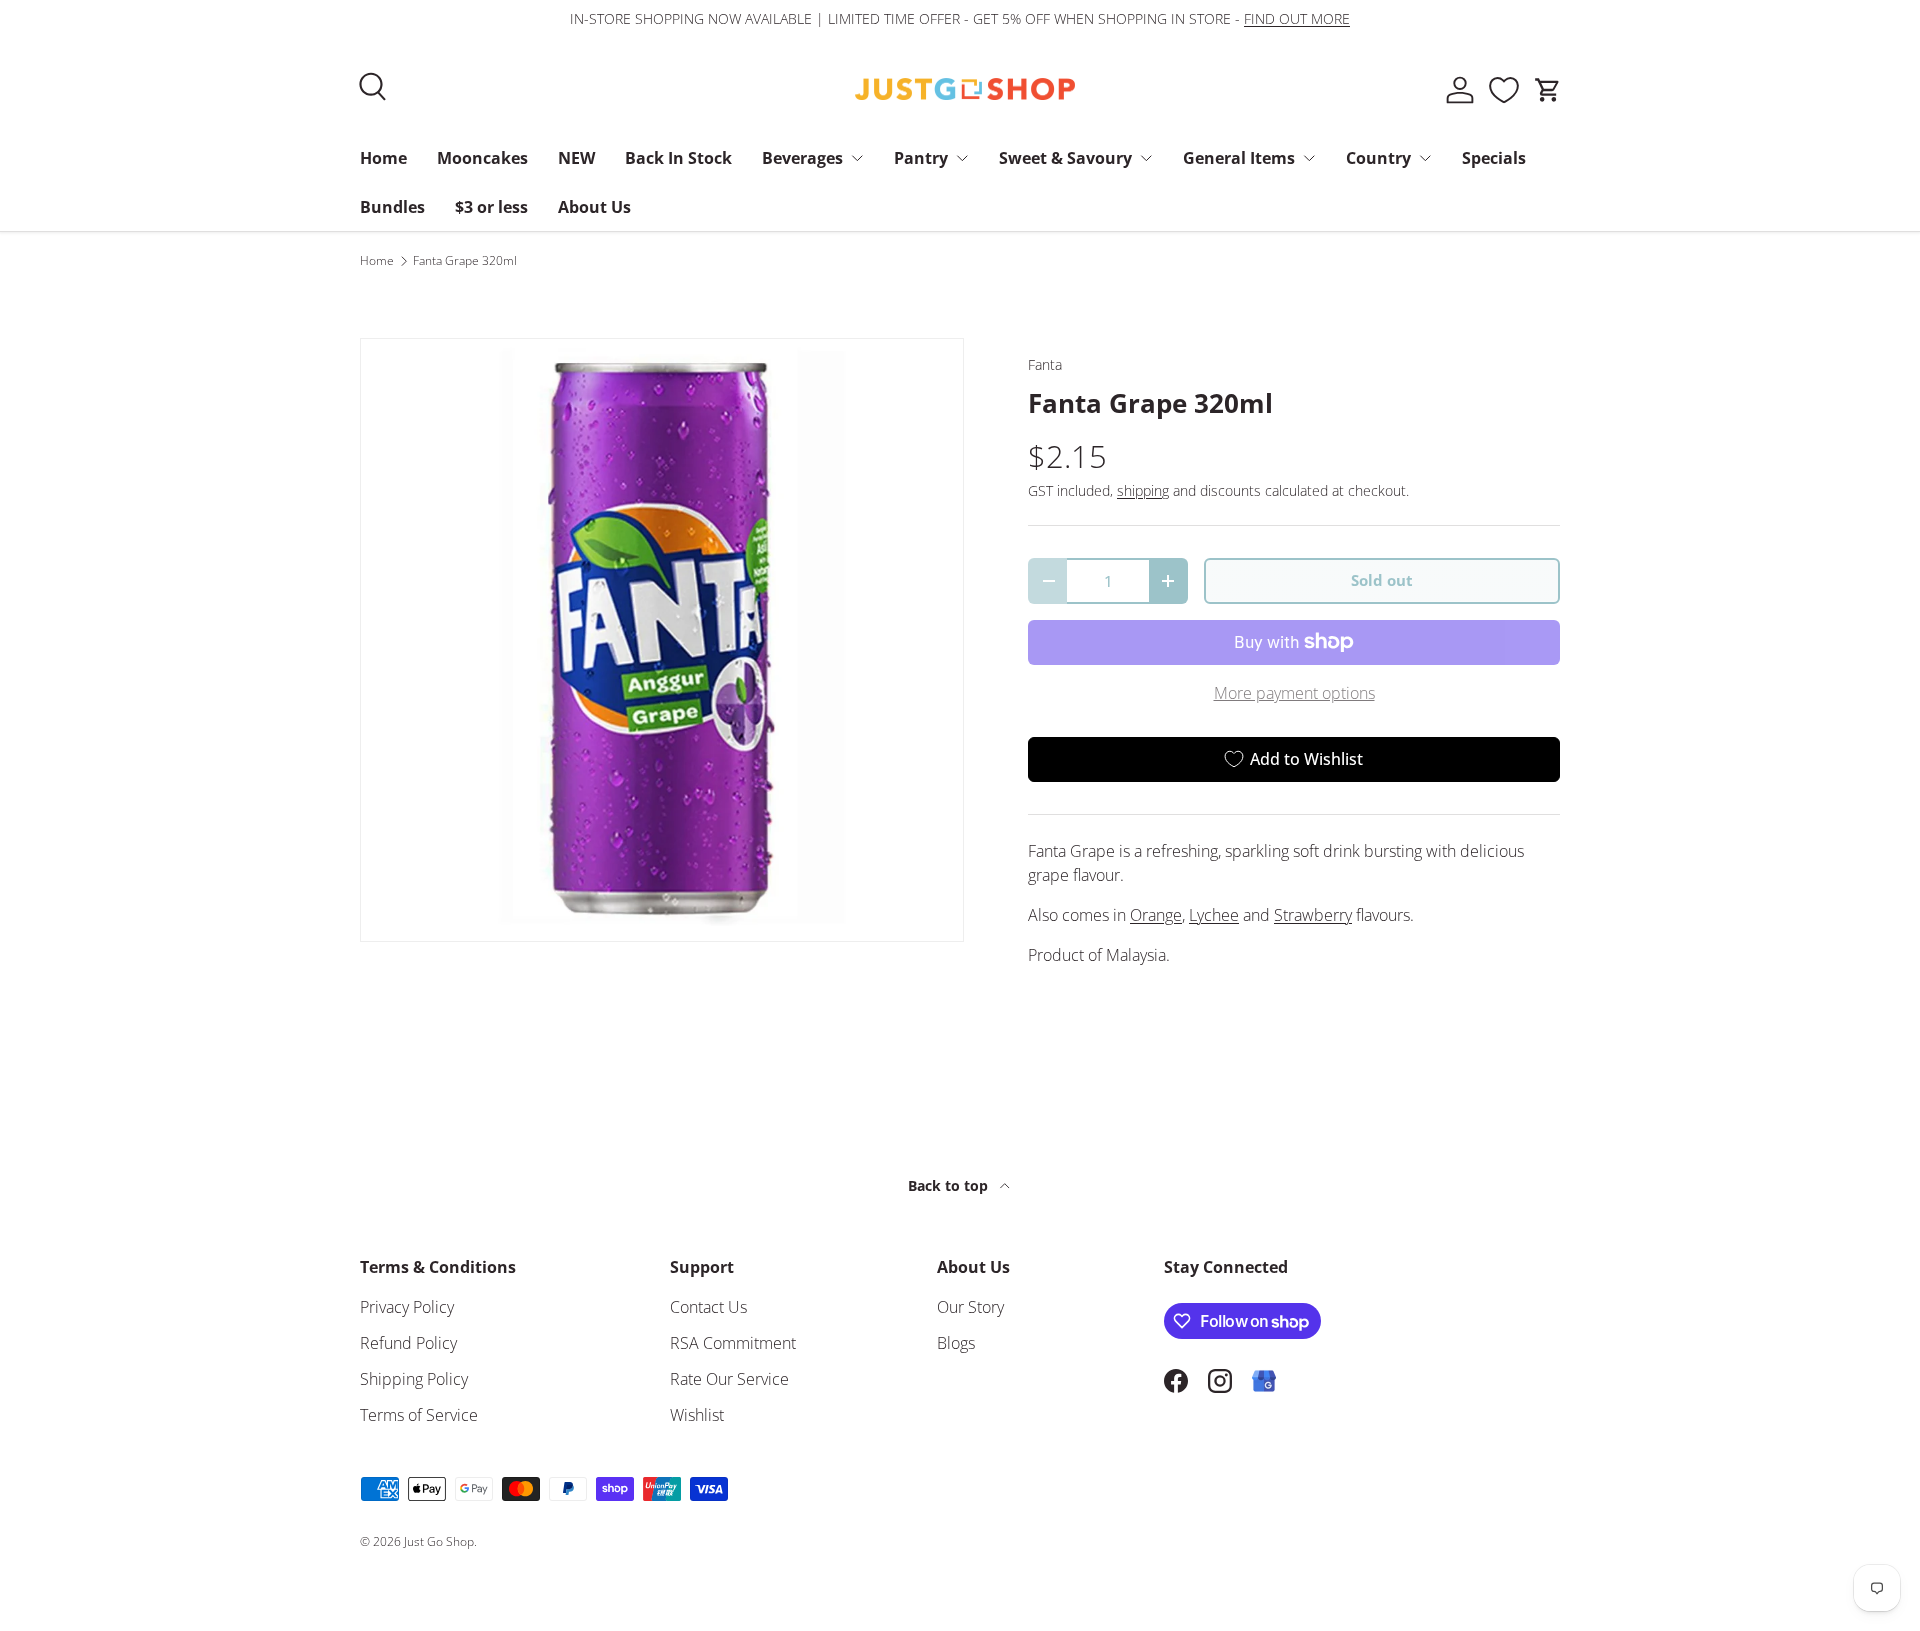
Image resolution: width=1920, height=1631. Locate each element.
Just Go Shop (439, 1541)
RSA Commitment (733, 1343)
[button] (1548, 90)
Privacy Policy (407, 1307)
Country (1378, 158)
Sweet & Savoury (1065, 158)
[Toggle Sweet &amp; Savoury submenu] (1146, 158)
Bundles (392, 207)
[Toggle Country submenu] (1425, 158)
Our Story (970, 1307)
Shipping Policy (414, 1379)
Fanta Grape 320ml (465, 261)
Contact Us (708, 1307)
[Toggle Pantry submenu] (962, 158)
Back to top (950, 1185)
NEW (576, 158)
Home (383, 158)
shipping (1143, 490)
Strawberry (1313, 915)
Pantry (921, 158)
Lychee (1214, 915)
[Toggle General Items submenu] (1309, 158)
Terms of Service (419, 1415)
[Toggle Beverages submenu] (857, 158)
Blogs (956, 1343)
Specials (1494, 158)
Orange (1156, 915)
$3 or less (491, 207)
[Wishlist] (1504, 90)
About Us (594, 207)
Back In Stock (678, 158)
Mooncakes (482, 158)
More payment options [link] (1294, 693)
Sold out (1382, 580)
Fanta (1045, 364)
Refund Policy (408, 1343)
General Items (1239, 158)
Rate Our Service (729, 1379)
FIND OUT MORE (1297, 18)
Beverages (802, 158)
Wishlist (697, 1415)
